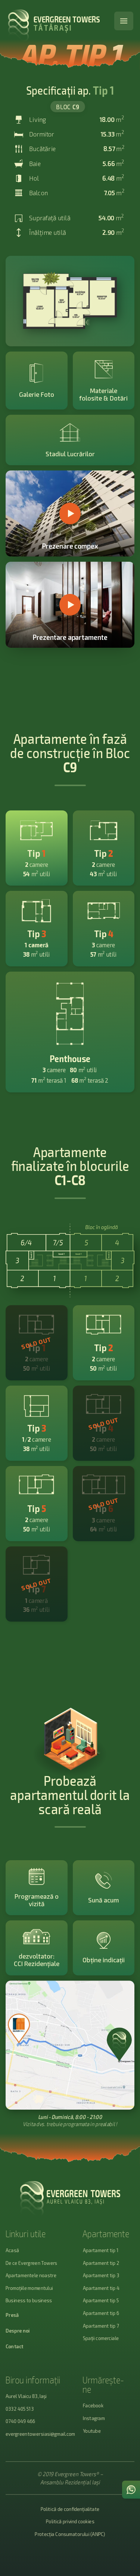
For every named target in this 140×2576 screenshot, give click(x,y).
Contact (15, 2346)
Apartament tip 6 (101, 2313)
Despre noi (18, 2330)
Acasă (12, 2250)
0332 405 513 (20, 2409)
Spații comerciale (101, 2338)
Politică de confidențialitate (70, 2509)
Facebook (93, 2405)
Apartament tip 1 (101, 2250)
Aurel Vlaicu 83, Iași (26, 2396)
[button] (124, 21)
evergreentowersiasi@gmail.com (40, 2434)
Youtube (92, 2431)
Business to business (29, 2300)
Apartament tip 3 (101, 2275)
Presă (12, 2315)
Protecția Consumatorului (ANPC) (70, 2534)
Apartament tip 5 (101, 2300)
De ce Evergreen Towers (32, 2263)
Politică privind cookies (70, 2521)
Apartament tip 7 (101, 2326)
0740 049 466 (20, 2421)
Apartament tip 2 (101, 2263)
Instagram (94, 2418)
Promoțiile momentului (29, 2288)
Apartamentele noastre (31, 2275)
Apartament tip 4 (101, 2288)
